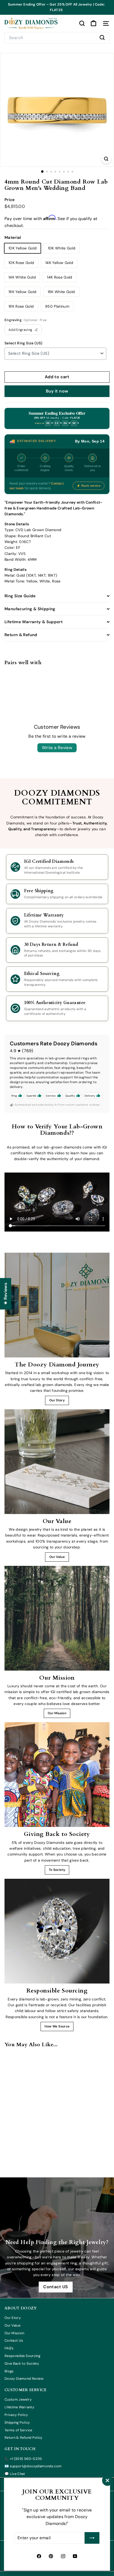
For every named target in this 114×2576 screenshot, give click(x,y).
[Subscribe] (92, 2538)
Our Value (57, 1557)
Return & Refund (21, 635)
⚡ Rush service (89, 486)
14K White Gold (22, 277)
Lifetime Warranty (19, 2407)
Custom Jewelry (18, 2399)
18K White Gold (61, 292)
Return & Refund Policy (23, 2438)
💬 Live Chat (15, 2474)
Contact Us (14, 2340)
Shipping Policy (17, 2422)
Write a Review (57, 748)
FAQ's (9, 2348)
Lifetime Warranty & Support (34, 622)
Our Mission (57, 1713)
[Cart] (93, 23)
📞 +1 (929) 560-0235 (23, 2459)
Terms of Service (18, 2430)
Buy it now (57, 391)
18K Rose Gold (21, 306)
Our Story (57, 1400)
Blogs (9, 2371)
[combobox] (57, 38)
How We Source (57, 2026)
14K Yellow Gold (59, 263)
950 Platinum (57, 306)
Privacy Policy (16, 2415)
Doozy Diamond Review (24, 2379)
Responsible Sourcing (22, 2356)
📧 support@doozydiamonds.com (33, 2466)
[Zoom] (106, 159)
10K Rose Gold (21, 263)
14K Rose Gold (60, 277)
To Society (57, 1870)
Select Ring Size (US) (23, 343)
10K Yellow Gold (23, 248)
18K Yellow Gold (22, 292)
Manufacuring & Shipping (30, 609)
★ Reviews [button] (5, 1294)
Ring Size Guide (20, 596)
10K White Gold (62, 248)
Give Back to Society (22, 2363)
